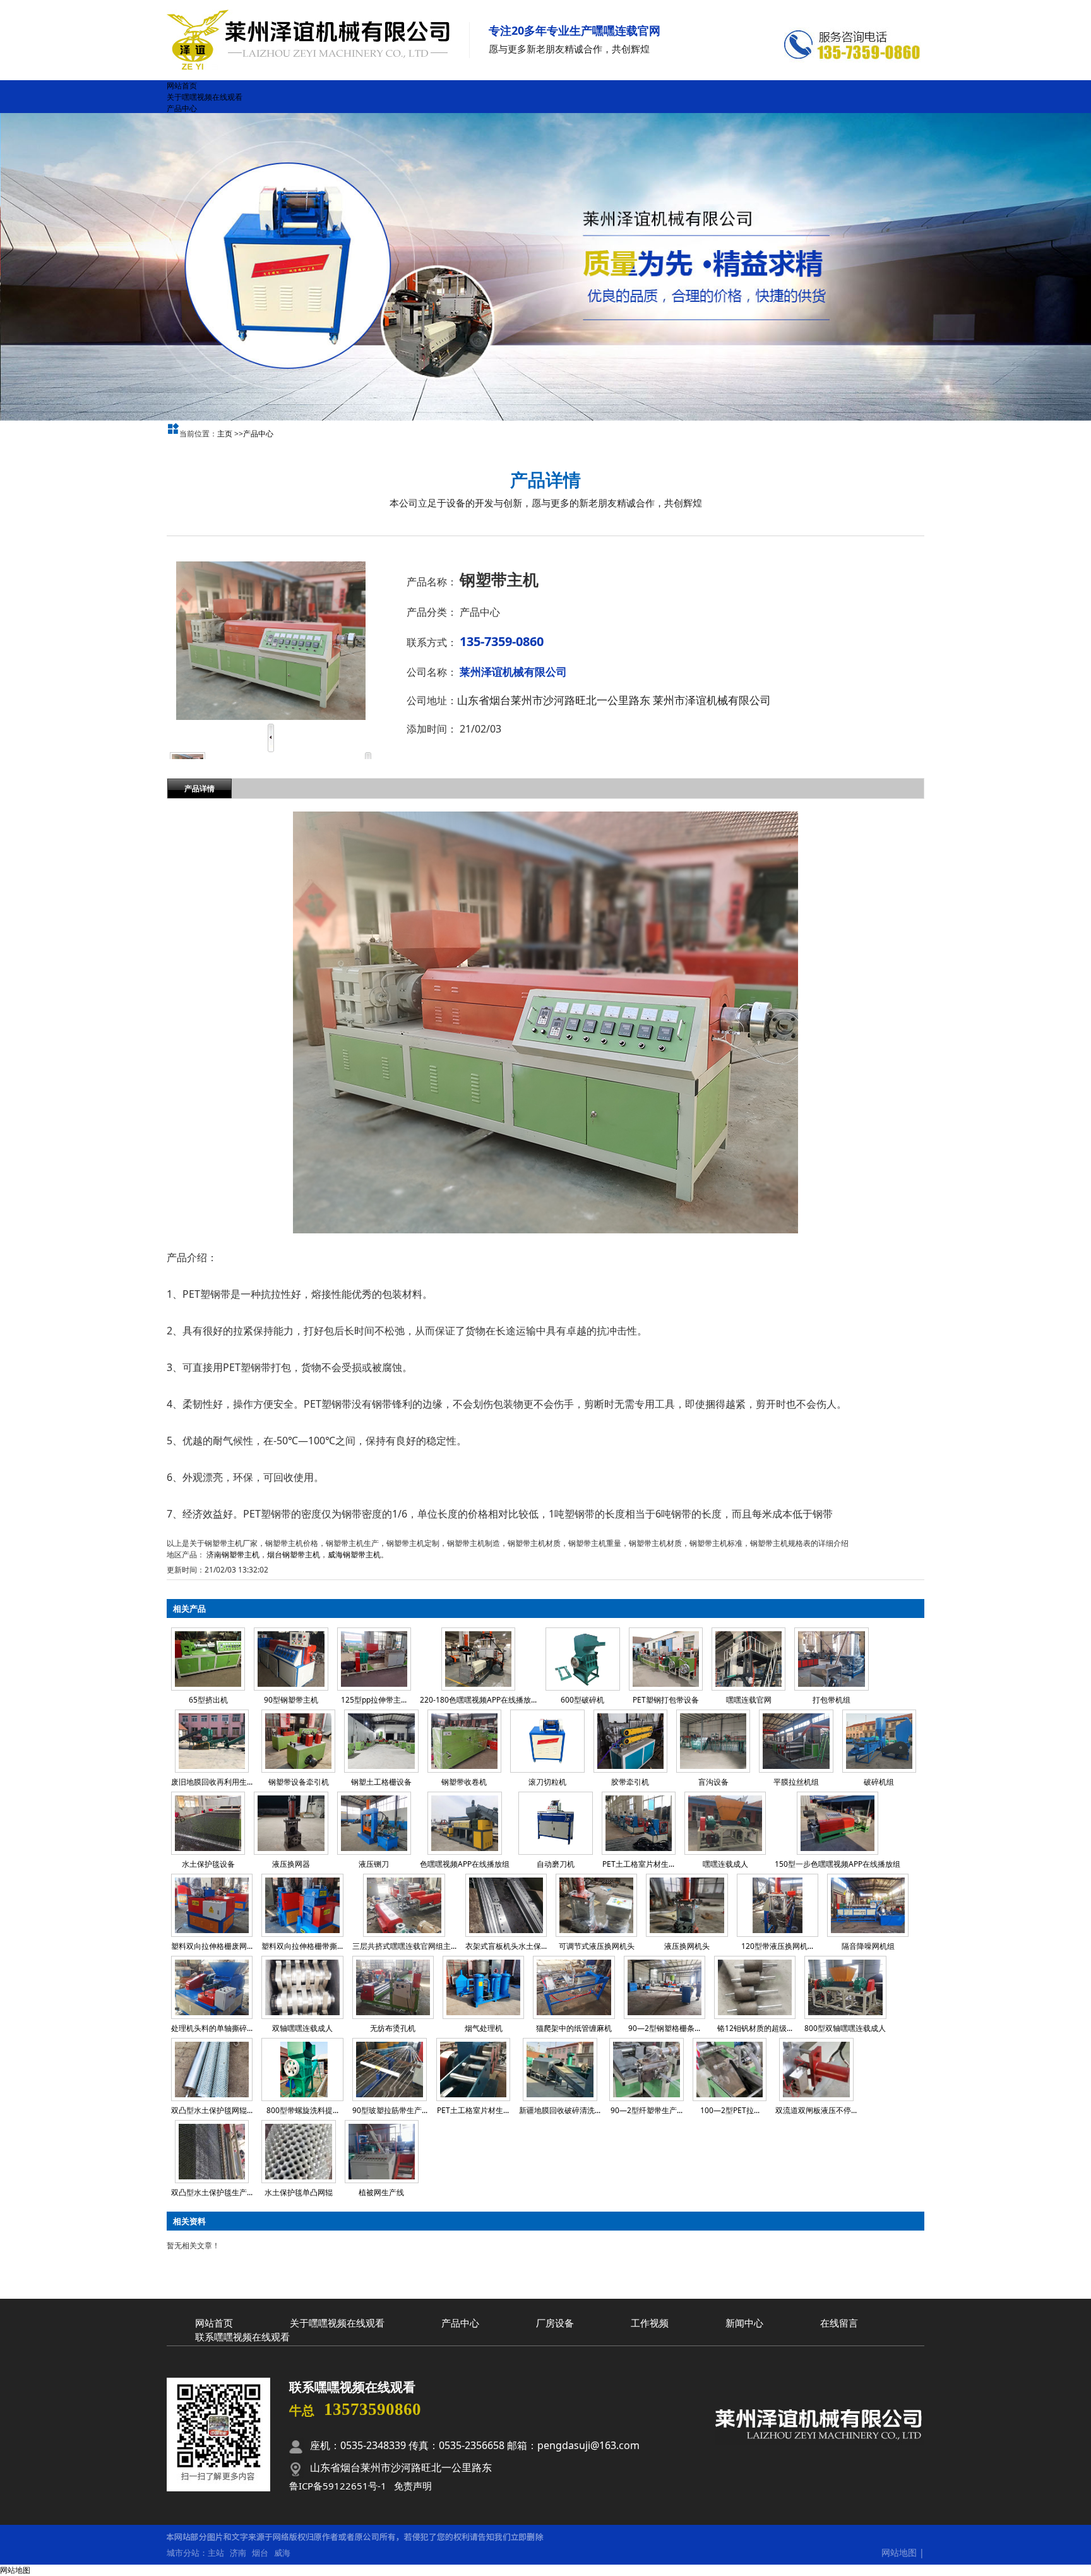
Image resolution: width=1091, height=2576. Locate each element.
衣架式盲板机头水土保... (506, 1946)
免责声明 (413, 2486)
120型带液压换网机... (777, 1946)
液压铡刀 (374, 1864)
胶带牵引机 (630, 1782)
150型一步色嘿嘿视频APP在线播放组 (838, 1864)
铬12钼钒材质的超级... (755, 2028)
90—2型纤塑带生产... (647, 2110)
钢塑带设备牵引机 (299, 1782)
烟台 (260, 2553)
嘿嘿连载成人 (725, 1864)
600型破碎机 (582, 1700)
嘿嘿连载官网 (749, 1700)
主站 (216, 2553)
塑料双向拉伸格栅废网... (212, 1946)
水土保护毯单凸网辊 (299, 2192)
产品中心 (258, 434)
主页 (225, 434)
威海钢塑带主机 (354, 1555)
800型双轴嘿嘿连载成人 (845, 2028)
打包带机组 (832, 1700)
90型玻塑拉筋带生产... (390, 2110)
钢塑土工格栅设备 (381, 1782)
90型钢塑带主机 (291, 1700)
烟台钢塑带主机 (294, 1555)
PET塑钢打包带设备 (666, 1700)
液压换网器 (291, 1864)
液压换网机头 (687, 1946)
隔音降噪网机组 (868, 1946)
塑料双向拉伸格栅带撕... (302, 1946)
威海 (282, 2553)
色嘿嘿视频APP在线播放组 (465, 1864)
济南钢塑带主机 (233, 1555)
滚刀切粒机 (547, 1782)
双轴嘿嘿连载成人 (302, 2028)
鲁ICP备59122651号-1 (338, 2486)
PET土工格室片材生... (638, 1864)
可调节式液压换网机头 (597, 1946)
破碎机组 (879, 1782)
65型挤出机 (208, 1700)
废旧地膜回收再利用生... (212, 1782)
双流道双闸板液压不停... (816, 2110)
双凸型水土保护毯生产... (212, 2192)
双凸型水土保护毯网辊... (212, 2110)
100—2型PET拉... (730, 2110)
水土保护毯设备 (208, 1864)
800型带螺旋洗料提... (302, 2110)
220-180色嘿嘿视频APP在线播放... (478, 1700)
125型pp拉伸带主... (374, 1700)
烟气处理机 (484, 2028)
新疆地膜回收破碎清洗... (560, 2110)
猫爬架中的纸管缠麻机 (574, 2028)
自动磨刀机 (556, 1864)
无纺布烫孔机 (393, 2028)
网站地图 (899, 2552)
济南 (238, 2553)
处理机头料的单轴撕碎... (212, 2028)
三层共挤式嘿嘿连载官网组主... (404, 1946)
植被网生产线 (381, 2192)
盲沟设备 (713, 1782)
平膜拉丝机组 (796, 1782)
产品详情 (200, 788)
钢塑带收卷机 (464, 1782)
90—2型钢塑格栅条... (664, 2028)
